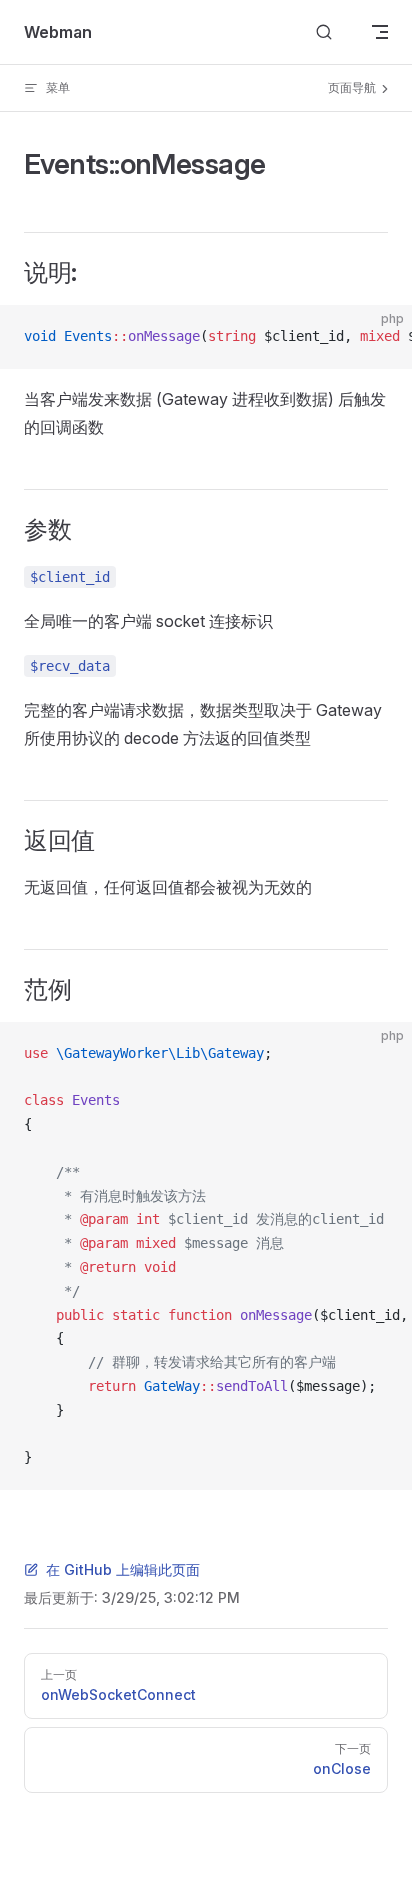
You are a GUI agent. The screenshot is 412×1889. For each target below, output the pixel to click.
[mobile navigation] (380, 32)
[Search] (324, 32)
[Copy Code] (380, 337)
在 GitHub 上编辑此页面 (123, 1569)
